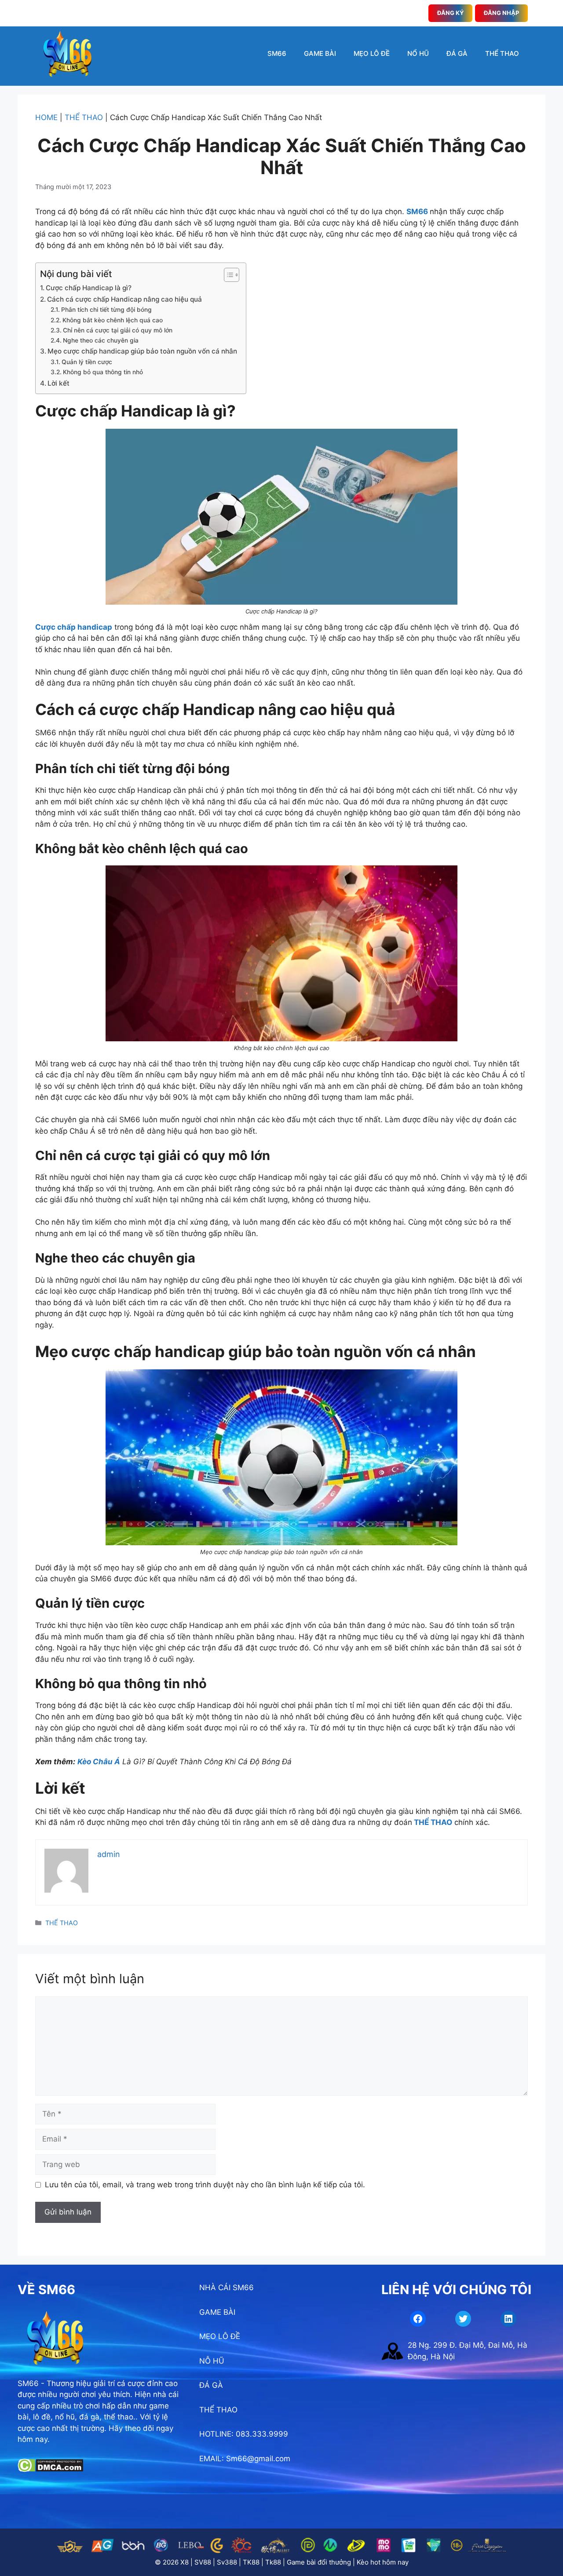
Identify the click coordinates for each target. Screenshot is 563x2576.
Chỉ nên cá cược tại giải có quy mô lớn (118, 330)
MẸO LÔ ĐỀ (372, 53)
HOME (46, 117)
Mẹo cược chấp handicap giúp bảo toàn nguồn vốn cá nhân (142, 351)
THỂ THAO (502, 53)
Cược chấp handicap (74, 627)
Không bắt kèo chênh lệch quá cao (113, 320)
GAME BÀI (320, 53)
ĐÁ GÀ (457, 53)
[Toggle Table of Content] (227, 275)
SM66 (277, 53)
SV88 (203, 2562)
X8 (185, 2562)
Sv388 (227, 2562)
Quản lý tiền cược (87, 362)
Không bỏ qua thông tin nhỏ (103, 372)
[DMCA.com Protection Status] (50, 2470)
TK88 (251, 2562)
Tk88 (273, 2562)
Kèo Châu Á (99, 1762)
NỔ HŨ (418, 53)
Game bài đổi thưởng (319, 2562)
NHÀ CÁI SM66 (227, 2288)
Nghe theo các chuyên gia (101, 340)
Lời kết (58, 383)
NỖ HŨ (212, 2361)
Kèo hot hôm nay (383, 2562)
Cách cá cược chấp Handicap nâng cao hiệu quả (124, 299)
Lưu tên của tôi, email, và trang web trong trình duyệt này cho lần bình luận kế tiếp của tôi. (205, 2185)
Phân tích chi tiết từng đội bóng (106, 310)
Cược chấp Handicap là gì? (89, 288)
